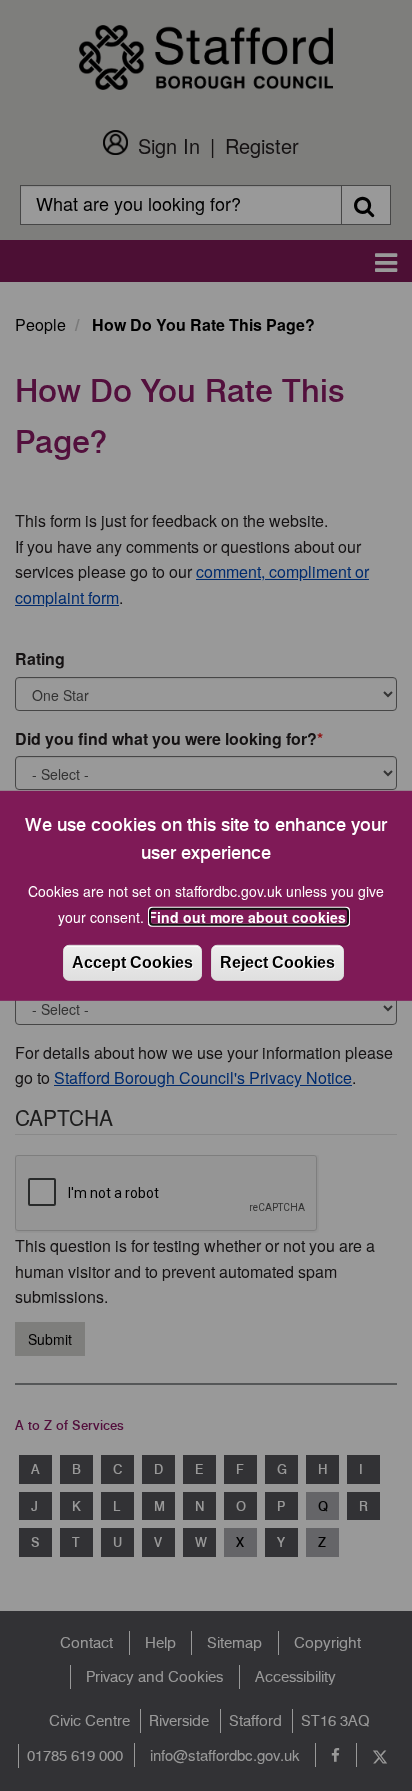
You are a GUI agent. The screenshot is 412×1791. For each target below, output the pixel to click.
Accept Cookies (132, 962)
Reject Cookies (277, 962)
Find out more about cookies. (249, 917)
